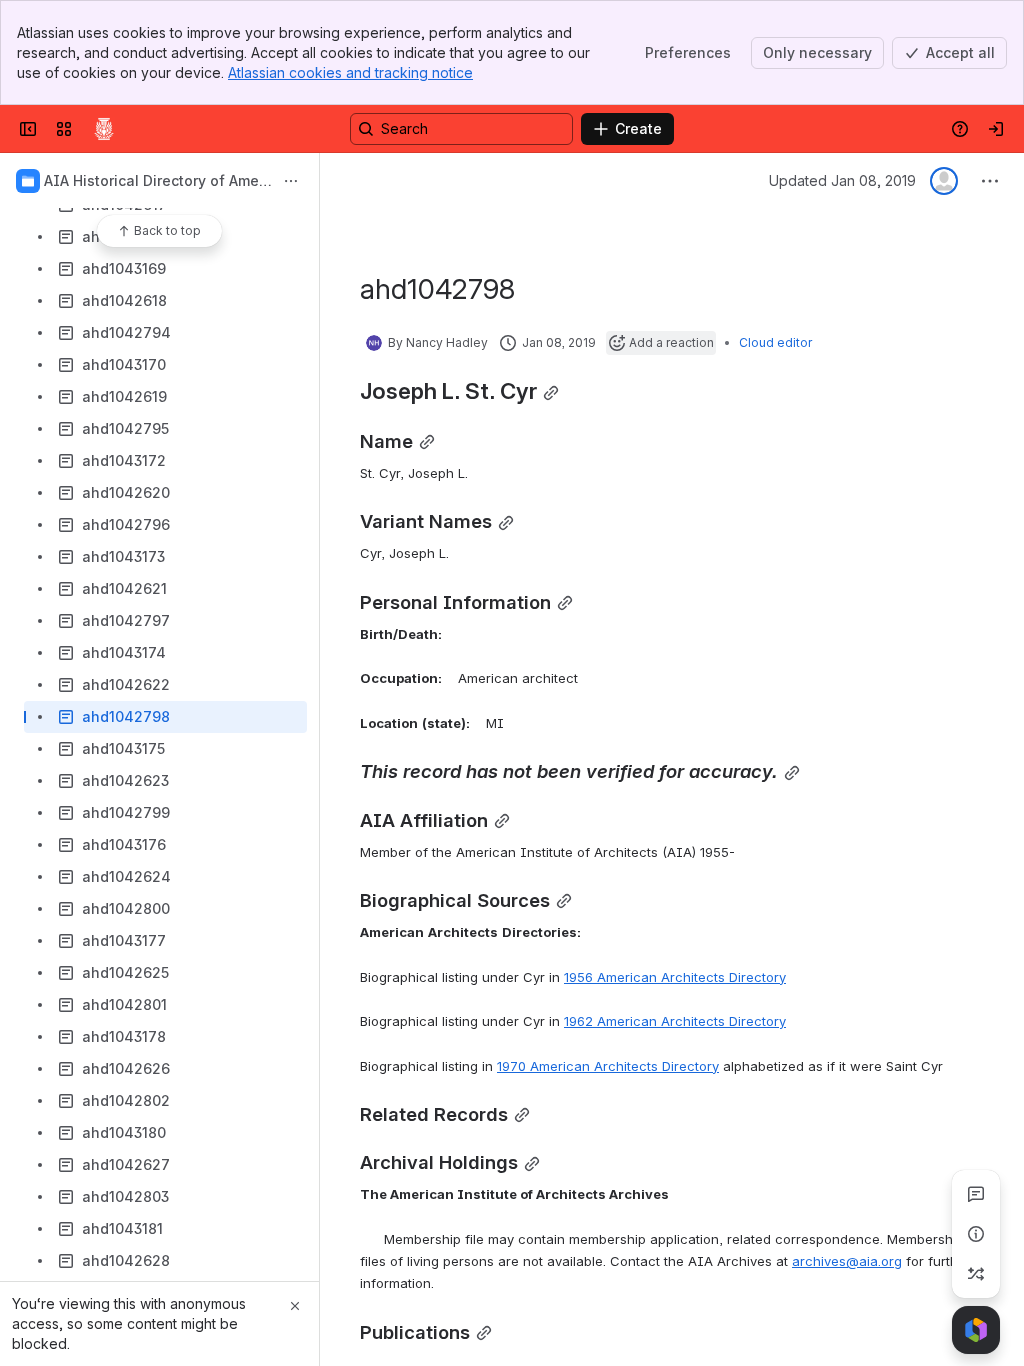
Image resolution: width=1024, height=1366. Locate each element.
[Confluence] (104, 129)
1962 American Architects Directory (675, 1021)
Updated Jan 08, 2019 (842, 180)
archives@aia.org (847, 1261)
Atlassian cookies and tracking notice (350, 72)
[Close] (295, 1306)
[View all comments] (976, 1194)
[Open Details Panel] (976, 1234)
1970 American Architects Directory (608, 1066)
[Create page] (976, 1274)
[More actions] (291, 181)
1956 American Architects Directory (675, 977)
